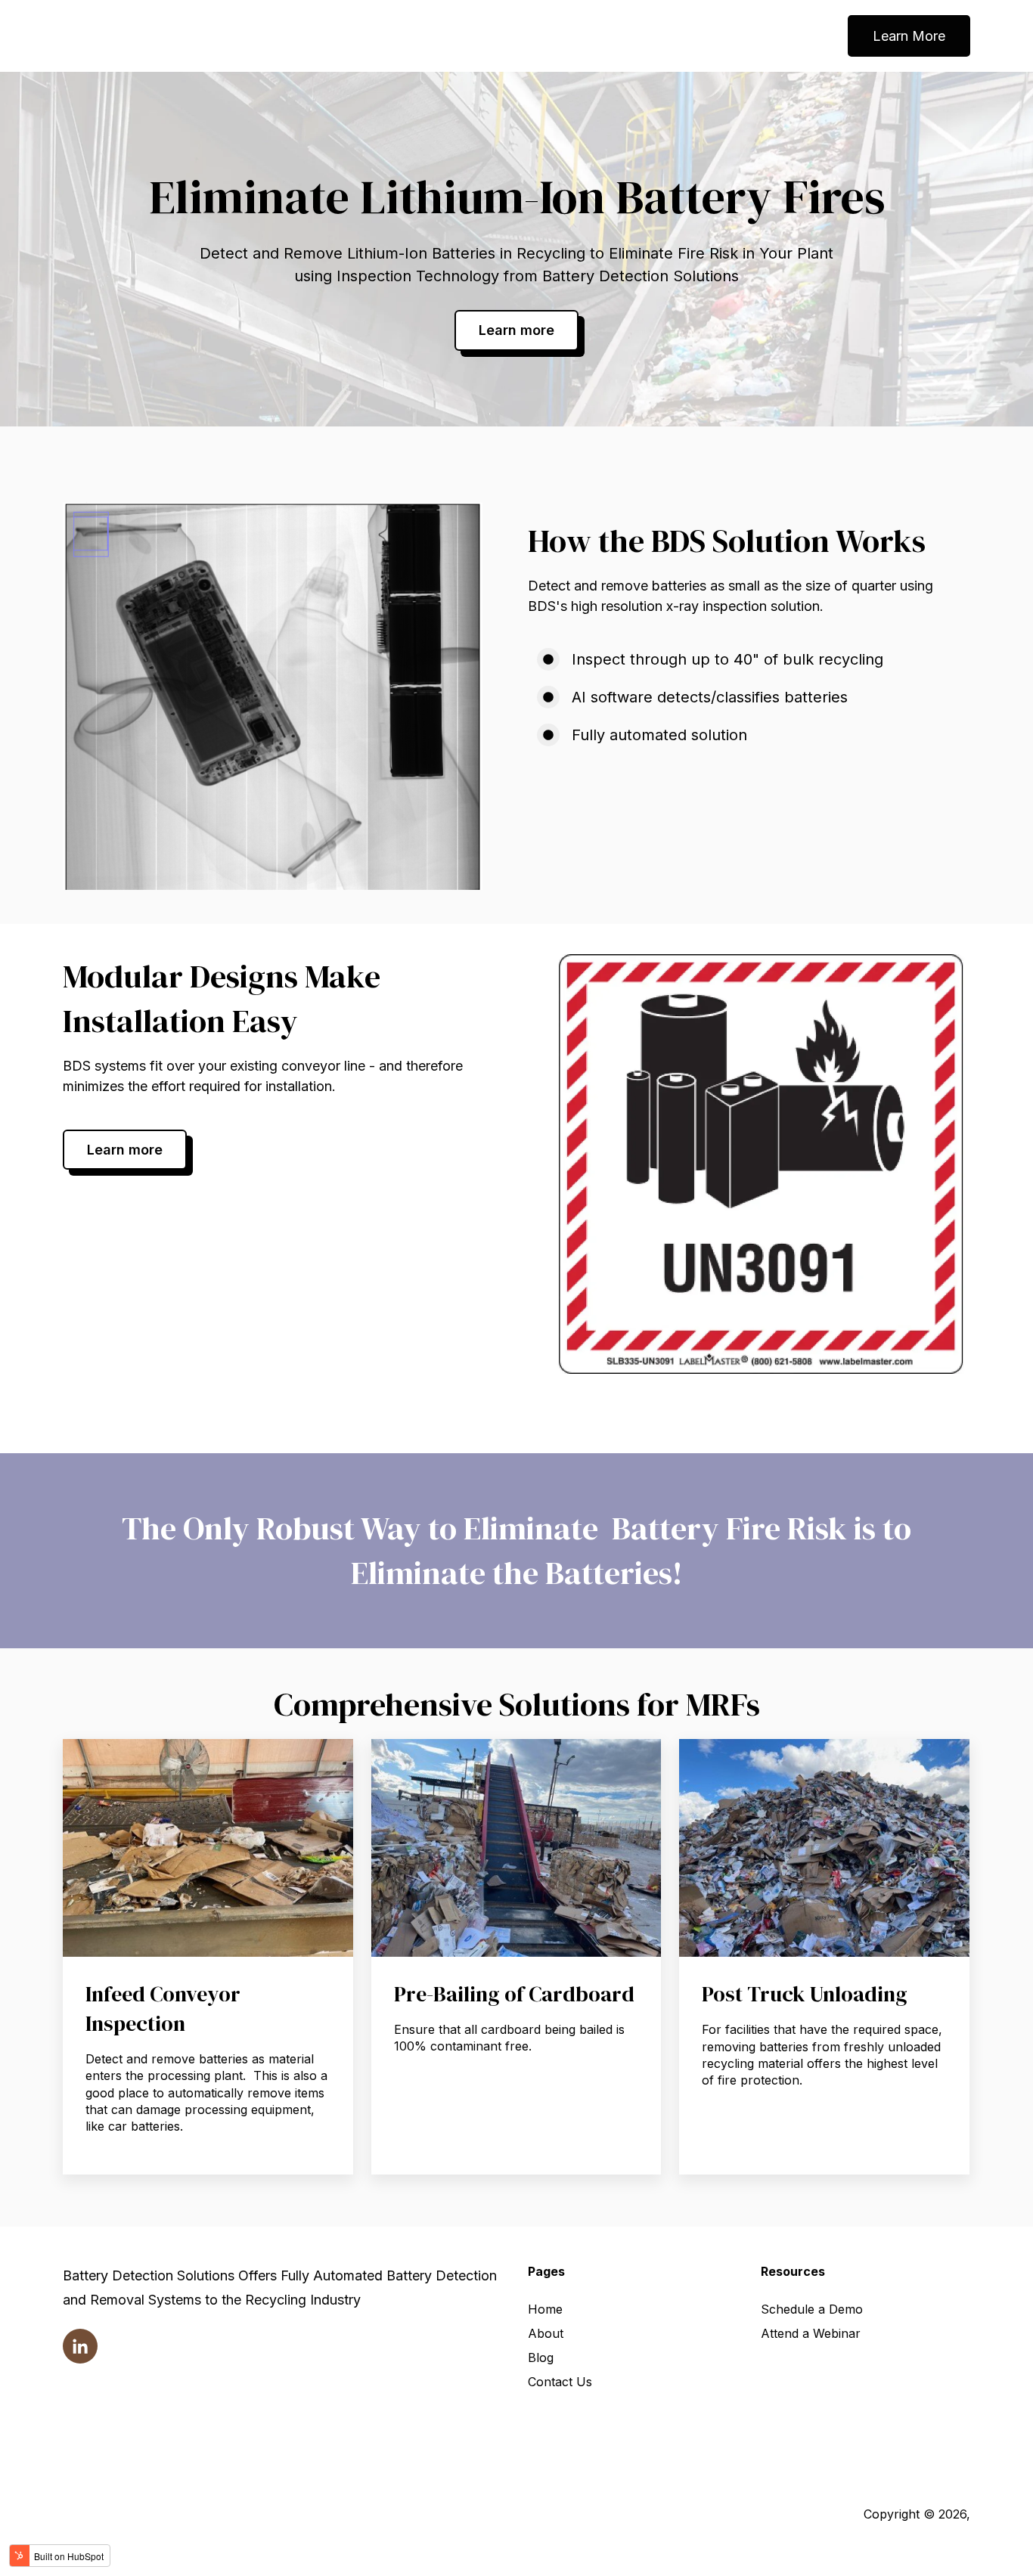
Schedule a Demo (812, 2309)
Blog (541, 2357)
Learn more (516, 330)
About (546, 2333)
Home (545, 2309)
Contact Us (560, 2382)
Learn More (909, 36)
